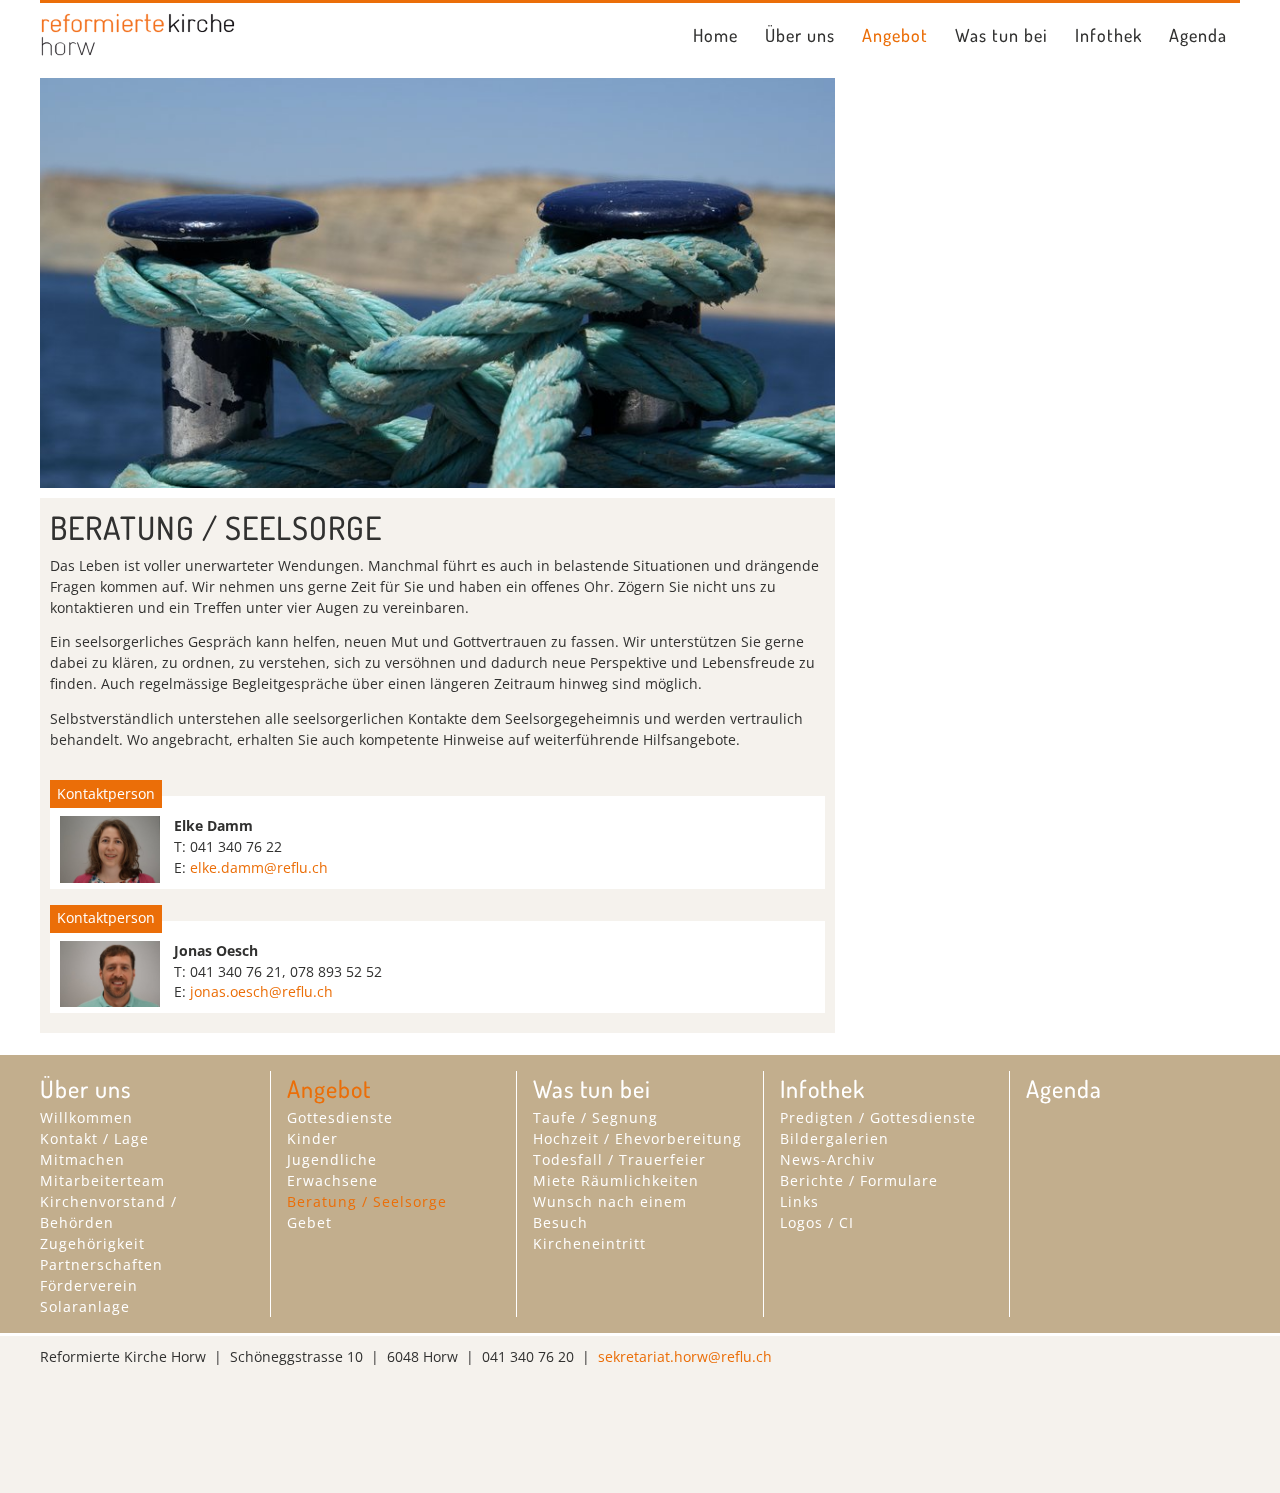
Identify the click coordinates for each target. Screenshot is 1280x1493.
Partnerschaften (101, 1264)
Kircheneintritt (589, 1243)
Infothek (1108, 35)
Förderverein (89, 1285)
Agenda (1198, 35)
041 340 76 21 (236, 971)
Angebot (895, 35)
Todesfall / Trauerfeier (619, 1159)
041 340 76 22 (236, 846)
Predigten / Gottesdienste (878, 1117)
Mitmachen (82, 1159)
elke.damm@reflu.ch (259, 867)
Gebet (309, 1222)
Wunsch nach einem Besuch (610, 1212)
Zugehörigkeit (92, 1243)
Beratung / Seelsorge (367, 1201)
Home (715, 35)
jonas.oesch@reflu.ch (261, 991)
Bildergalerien (834, 1138)
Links (799, 1201)
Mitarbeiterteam (102, 1180)
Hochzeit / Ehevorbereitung (637, 1138)
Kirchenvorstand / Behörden (108, 1212)
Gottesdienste (340, 1117)
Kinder (312, 1138)
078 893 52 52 (336, 971)
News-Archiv (827, 1159)
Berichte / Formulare (859, 1180)
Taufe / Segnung (595, 1117)
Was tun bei (1001, 35)
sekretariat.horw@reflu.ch (685, 1356)
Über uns (800, 35)
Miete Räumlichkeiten (616, 1180)
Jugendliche (332, 1159)
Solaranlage (85, 1306)
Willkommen (86, 1117)
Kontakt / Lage (94, 1138)
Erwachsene (332, 1180)
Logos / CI (817, 1222)
